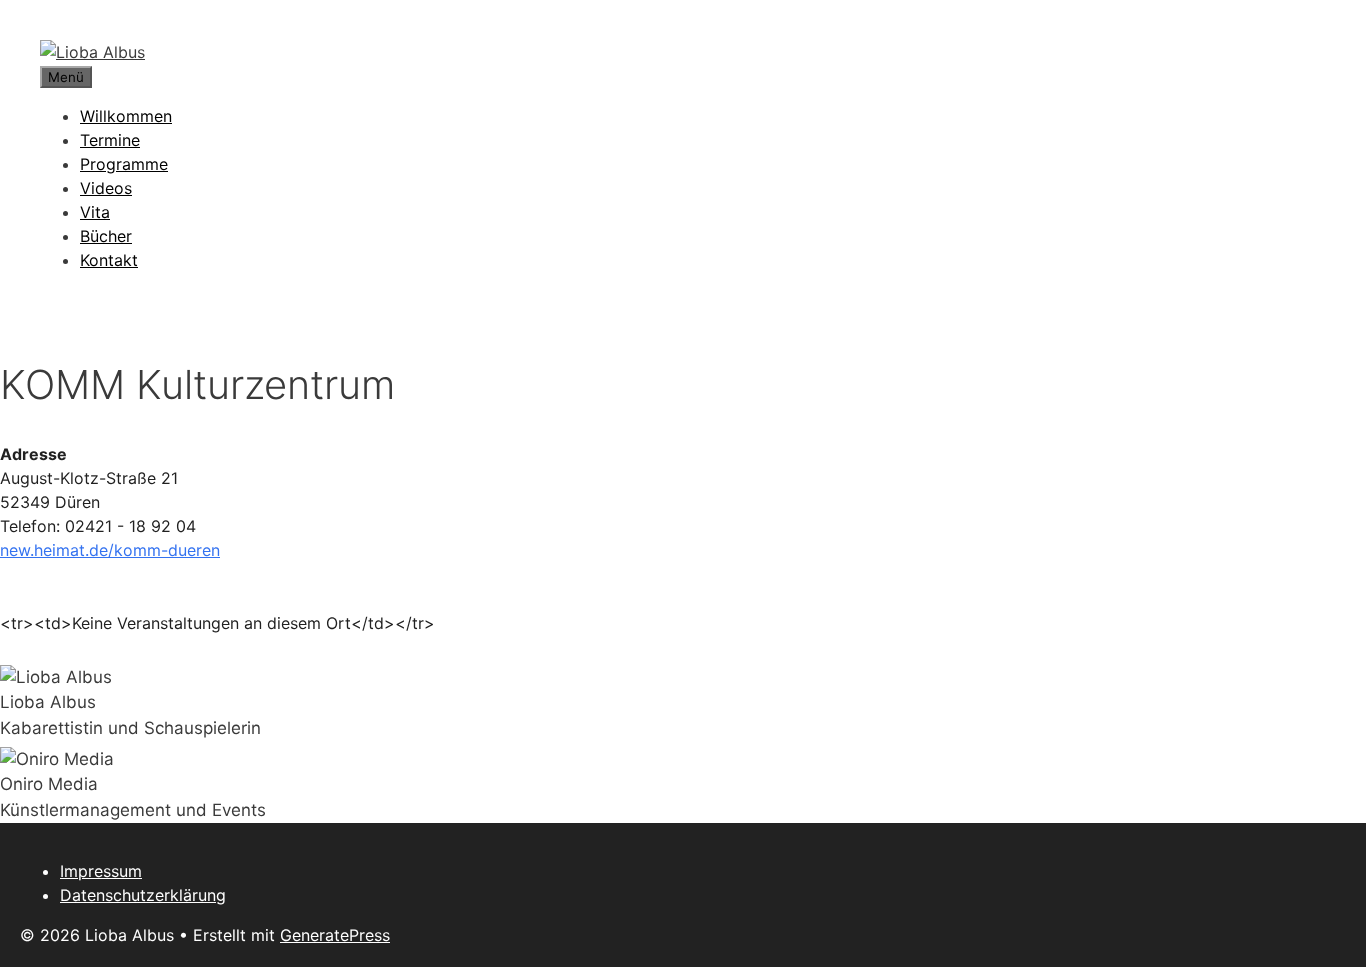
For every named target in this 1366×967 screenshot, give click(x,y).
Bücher (106, 236)
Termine (110, 140)
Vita (95, 212)
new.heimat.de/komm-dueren (110, 550)
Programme (124, 164)
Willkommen (126, 116)
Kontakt (109, 260)
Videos (106, 188)
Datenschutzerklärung (143, 895)
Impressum (101, 871)
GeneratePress (335, 935)
